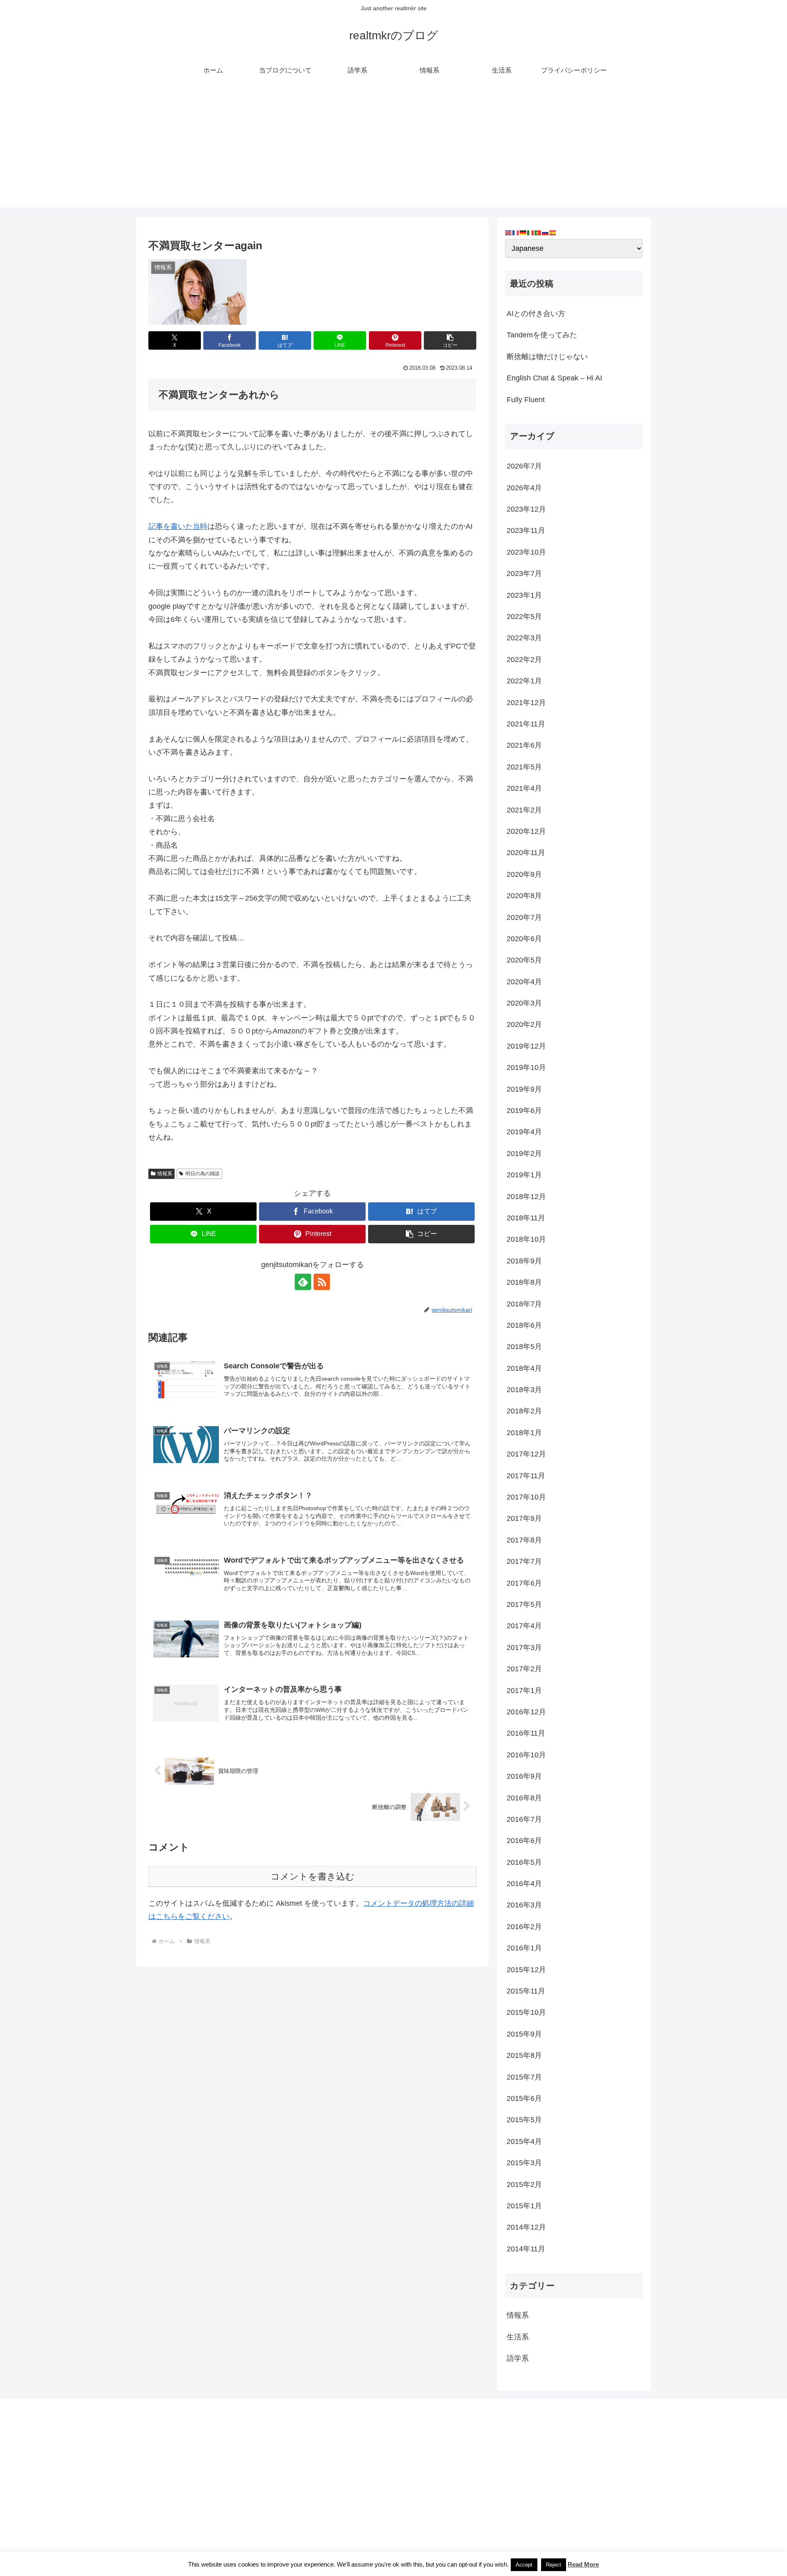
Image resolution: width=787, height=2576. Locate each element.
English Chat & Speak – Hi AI (554, 378)
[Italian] (531, 232)
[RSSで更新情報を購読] (322, 1282)
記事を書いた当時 (178, 526)
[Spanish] (553, 232)
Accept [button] (524, 2565)
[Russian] (546, 232)
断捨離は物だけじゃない (547, 357)
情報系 (165, 1174)
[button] (450, 340)
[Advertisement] (393, 150)
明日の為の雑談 (202, 1174)
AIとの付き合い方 (536, 314)
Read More (583, 2564)
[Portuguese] (538, 232)
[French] (516, 232)
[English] (509, 232)
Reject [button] (554, 2565)
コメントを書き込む (313, 1876)
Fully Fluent (526, 400)
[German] (523, 232)
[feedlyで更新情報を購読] (303, 1282)
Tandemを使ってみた (542, 335)
